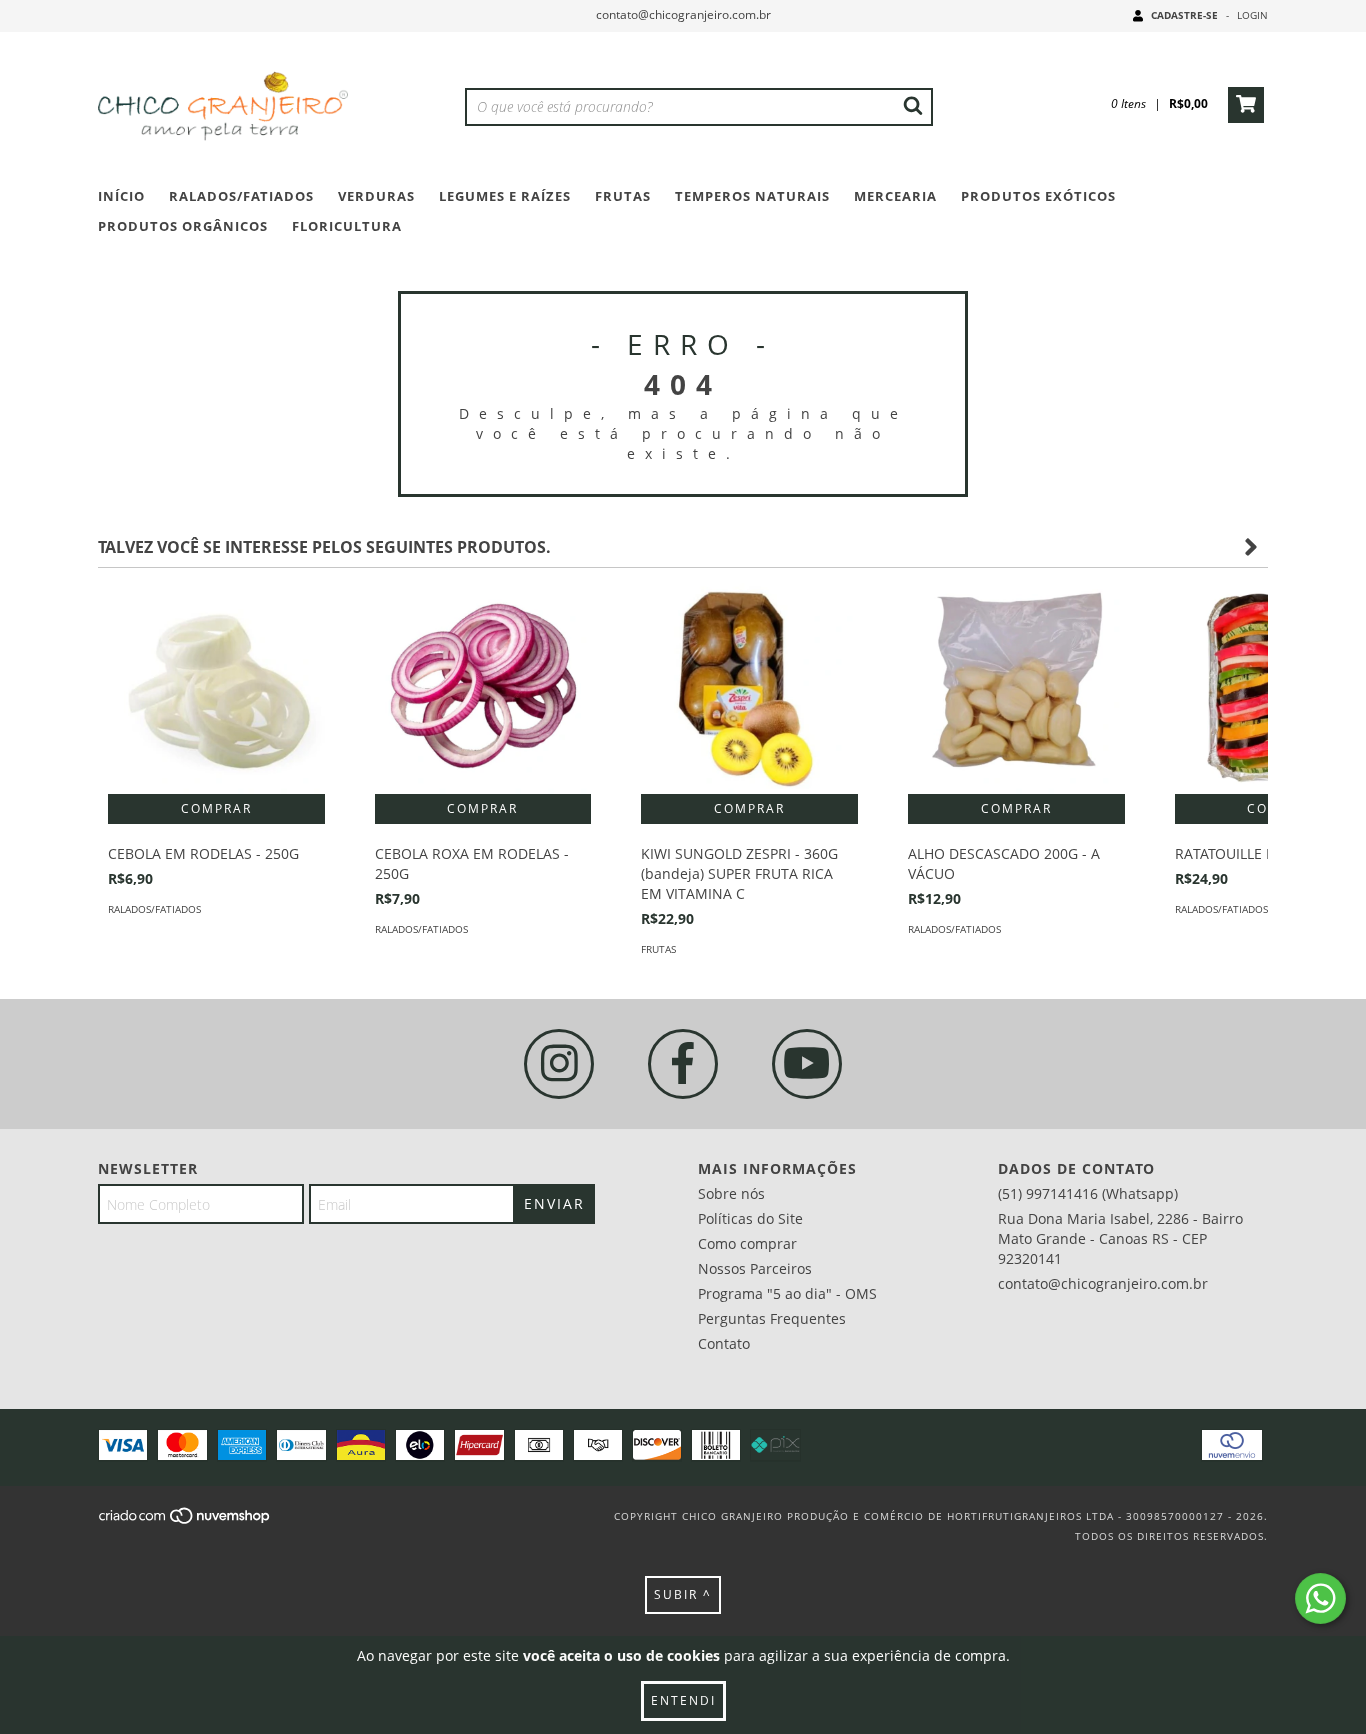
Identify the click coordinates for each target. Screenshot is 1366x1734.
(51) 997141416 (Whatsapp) (1088, 1193)
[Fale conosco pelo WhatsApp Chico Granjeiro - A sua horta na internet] (1320, 1598)
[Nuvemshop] (185, 1522)
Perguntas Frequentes (772, 1318)
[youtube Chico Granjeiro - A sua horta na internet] (807, 1064)
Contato (724, 1343)
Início (121, 196)
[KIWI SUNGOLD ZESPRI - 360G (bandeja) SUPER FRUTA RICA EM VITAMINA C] (749, 686)
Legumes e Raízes (505, 196)
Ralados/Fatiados (241, 196)
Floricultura (347, 226)
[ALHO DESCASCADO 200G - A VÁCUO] (1016, 686)
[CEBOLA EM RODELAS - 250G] (216, 686)
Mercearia (895, 196)
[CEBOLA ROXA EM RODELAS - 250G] (483, 686)
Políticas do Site (750, 1218)
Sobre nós (731, 1193)
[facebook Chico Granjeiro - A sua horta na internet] (683, 1064)
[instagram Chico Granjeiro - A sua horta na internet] (559, 1064)
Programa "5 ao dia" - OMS (787, 1293)
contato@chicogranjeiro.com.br (683, 14)
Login (1252, 15)
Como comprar (747, 1243)
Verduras (376, 196)
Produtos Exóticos (1038, 196)
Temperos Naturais (752, 196)
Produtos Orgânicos (183, 226)
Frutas (623, 196)
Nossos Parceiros (755, 1268)
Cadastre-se (1184, 15)
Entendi (683, 1700)
